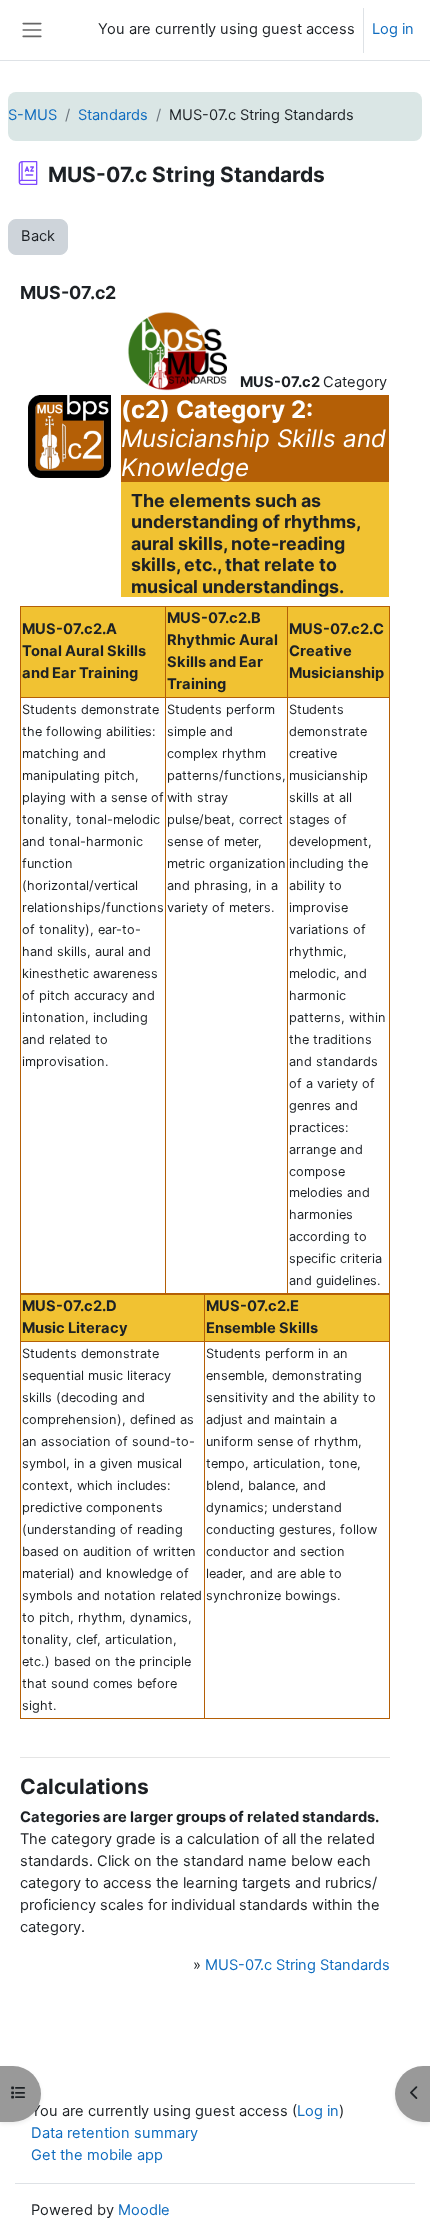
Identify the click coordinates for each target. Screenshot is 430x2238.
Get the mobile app (97, 2155)
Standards (113, 115)
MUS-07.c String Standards (297, 1965)
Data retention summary (114, 2133)
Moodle (144, 2210)
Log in (393, 29)
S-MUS (32, 115)
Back (38, 236)
